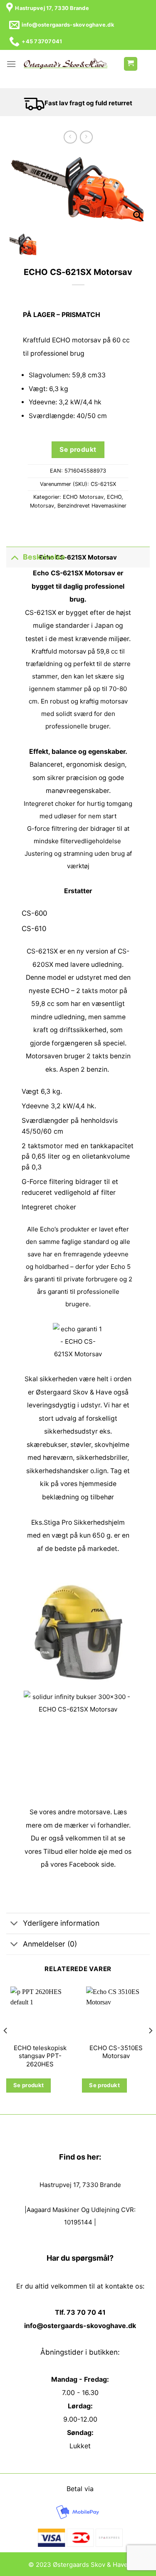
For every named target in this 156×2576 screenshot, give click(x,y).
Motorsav (42, 506)
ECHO (114, 497)
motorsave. (95, 1812)
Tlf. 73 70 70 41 (80, 2312)
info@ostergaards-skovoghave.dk (80, 2326)
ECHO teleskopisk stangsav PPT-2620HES (40, 2056)
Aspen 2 (72, 1069)
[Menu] (11, 64)
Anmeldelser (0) (50, 1944)
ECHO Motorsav (83, 497)
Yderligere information (61, 1923)
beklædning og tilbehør (78, 1497)
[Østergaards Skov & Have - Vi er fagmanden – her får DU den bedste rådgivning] (66, 64)
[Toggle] (14, 557)
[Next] (150, 2047)
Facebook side (92, 1864)
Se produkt (78, 450)
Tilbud (53, 1851)
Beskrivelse (44, 557)
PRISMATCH (81, 315)
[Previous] (6, 2047)
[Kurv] (131, 64)
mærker (76, 1825)
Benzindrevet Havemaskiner (92, 506)
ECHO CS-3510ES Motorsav (116, 2052)
